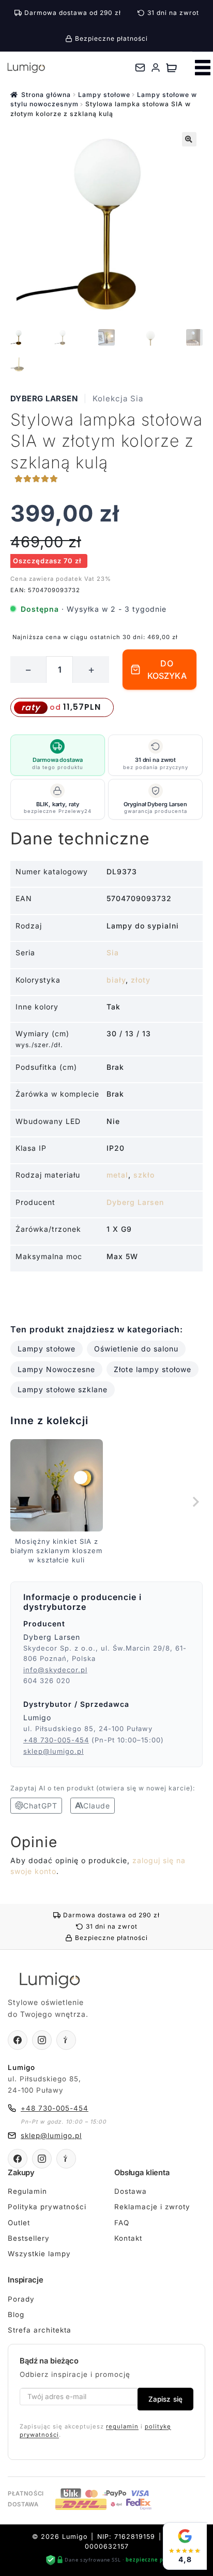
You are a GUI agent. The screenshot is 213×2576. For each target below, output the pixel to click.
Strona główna (46, 95)
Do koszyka (167, 670)
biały (116, 980)
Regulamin (27, 2191)
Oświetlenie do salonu (136, 1349)
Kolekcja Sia (118, 398)
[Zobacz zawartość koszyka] (171, 68)
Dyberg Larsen (44, 398)
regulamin (122, 2426)
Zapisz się (165, 2399)
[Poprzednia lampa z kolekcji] (18, 1502)
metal (117, 1175)
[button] (189, 139)
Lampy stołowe (104, 95)
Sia (113, 952)
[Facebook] (18, 2040)
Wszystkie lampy (39, 2254)
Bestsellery (29, 2238)
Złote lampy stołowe (153, 1369)
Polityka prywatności (47, 2207)
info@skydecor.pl (55, 1670)
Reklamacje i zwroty (152, 2207)
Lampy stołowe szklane (63, 1389)
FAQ (122, 2223)
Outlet (19, 2223)
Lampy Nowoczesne (56, 1369)
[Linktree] (66, 2040)
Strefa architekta (40, 2330)
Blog (16, 2314)
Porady (21, 2299)
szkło (144, 1175)
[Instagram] (42, 2040)
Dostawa (131, 2191)
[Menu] (203, 68)
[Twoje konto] (156, 68)
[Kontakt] (140, 68)
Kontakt (128, 2238)
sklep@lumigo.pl (54, 1751)
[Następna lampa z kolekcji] (195, 1502)
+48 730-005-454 (56, 1740)
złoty (141, 980)
